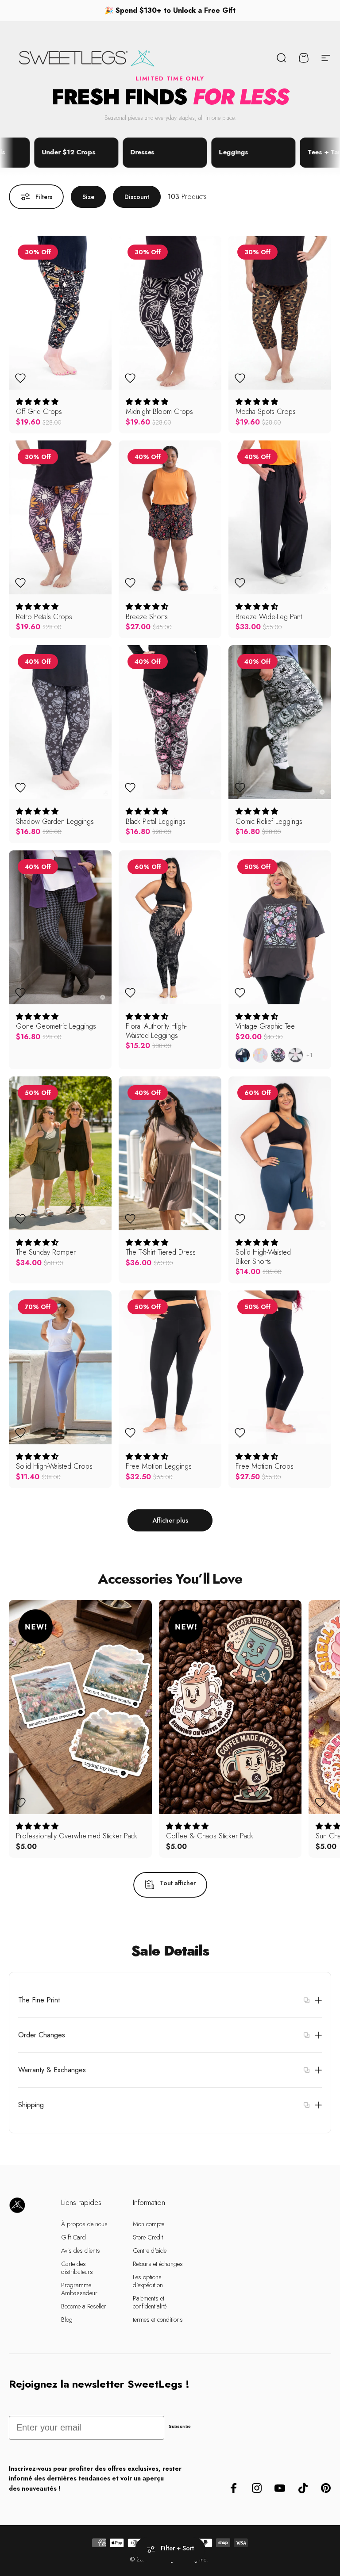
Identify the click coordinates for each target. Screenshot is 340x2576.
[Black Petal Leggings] (170, 722)
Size (88, 197)
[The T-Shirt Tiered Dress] (170, 1153)
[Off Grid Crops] (60, 313)
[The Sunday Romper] (60, 1153)
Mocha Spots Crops (266, 411)
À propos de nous (84, 2224)
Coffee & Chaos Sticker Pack (210, 1836)
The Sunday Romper (46, 1252)
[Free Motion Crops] (280, 1367)
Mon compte (149, 2224)
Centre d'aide (150, 2251)
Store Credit (148, 2237)
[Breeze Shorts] (170, 517)
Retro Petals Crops (44, 616)
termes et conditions (158, 2320)
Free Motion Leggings (159, 1466)
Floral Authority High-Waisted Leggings (156, 1031)
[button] (37, 402)
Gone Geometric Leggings (56, 1026)
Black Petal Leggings (156, 821)
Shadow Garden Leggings (55, 821)
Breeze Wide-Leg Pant (269, 616)
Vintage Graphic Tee (265, 1026)
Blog (67, 2320)
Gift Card (73, 2237)
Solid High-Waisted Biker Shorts (263, 1257)
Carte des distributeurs (77, 2268)
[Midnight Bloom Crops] (170, 313)
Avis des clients (81, 2251)
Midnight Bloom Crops (159, 411)
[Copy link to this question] (306, 2000)
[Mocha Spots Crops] (280, 313)
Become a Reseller (84, 2306)
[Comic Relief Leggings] (280, 722)
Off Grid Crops (39, 411)
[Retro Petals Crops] (60, 517)
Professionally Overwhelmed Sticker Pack (77, 1836)
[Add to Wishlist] (20, 378)
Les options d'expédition (148, 2281)
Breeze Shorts (147, 616)
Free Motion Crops (265, 1466)
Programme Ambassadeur (79, 2289)
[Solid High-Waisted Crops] (60, 1367)
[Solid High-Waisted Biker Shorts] (280, 1153)
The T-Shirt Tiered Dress (161, 1252)
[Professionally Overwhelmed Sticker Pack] (80, 1707)
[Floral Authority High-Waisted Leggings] (170, 927)
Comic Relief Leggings (269, 821)
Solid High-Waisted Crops (54, 1466)
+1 (309, 1055)
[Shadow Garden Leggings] (60, 722)
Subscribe (180, 2426)
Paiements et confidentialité (150, 2302)
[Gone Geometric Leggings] (60, 927)
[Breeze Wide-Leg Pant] (280, 517)
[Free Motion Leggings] (170, 1367)
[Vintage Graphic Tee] (280, 927)
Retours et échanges (158, 2264)
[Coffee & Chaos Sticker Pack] (230, 1707)
